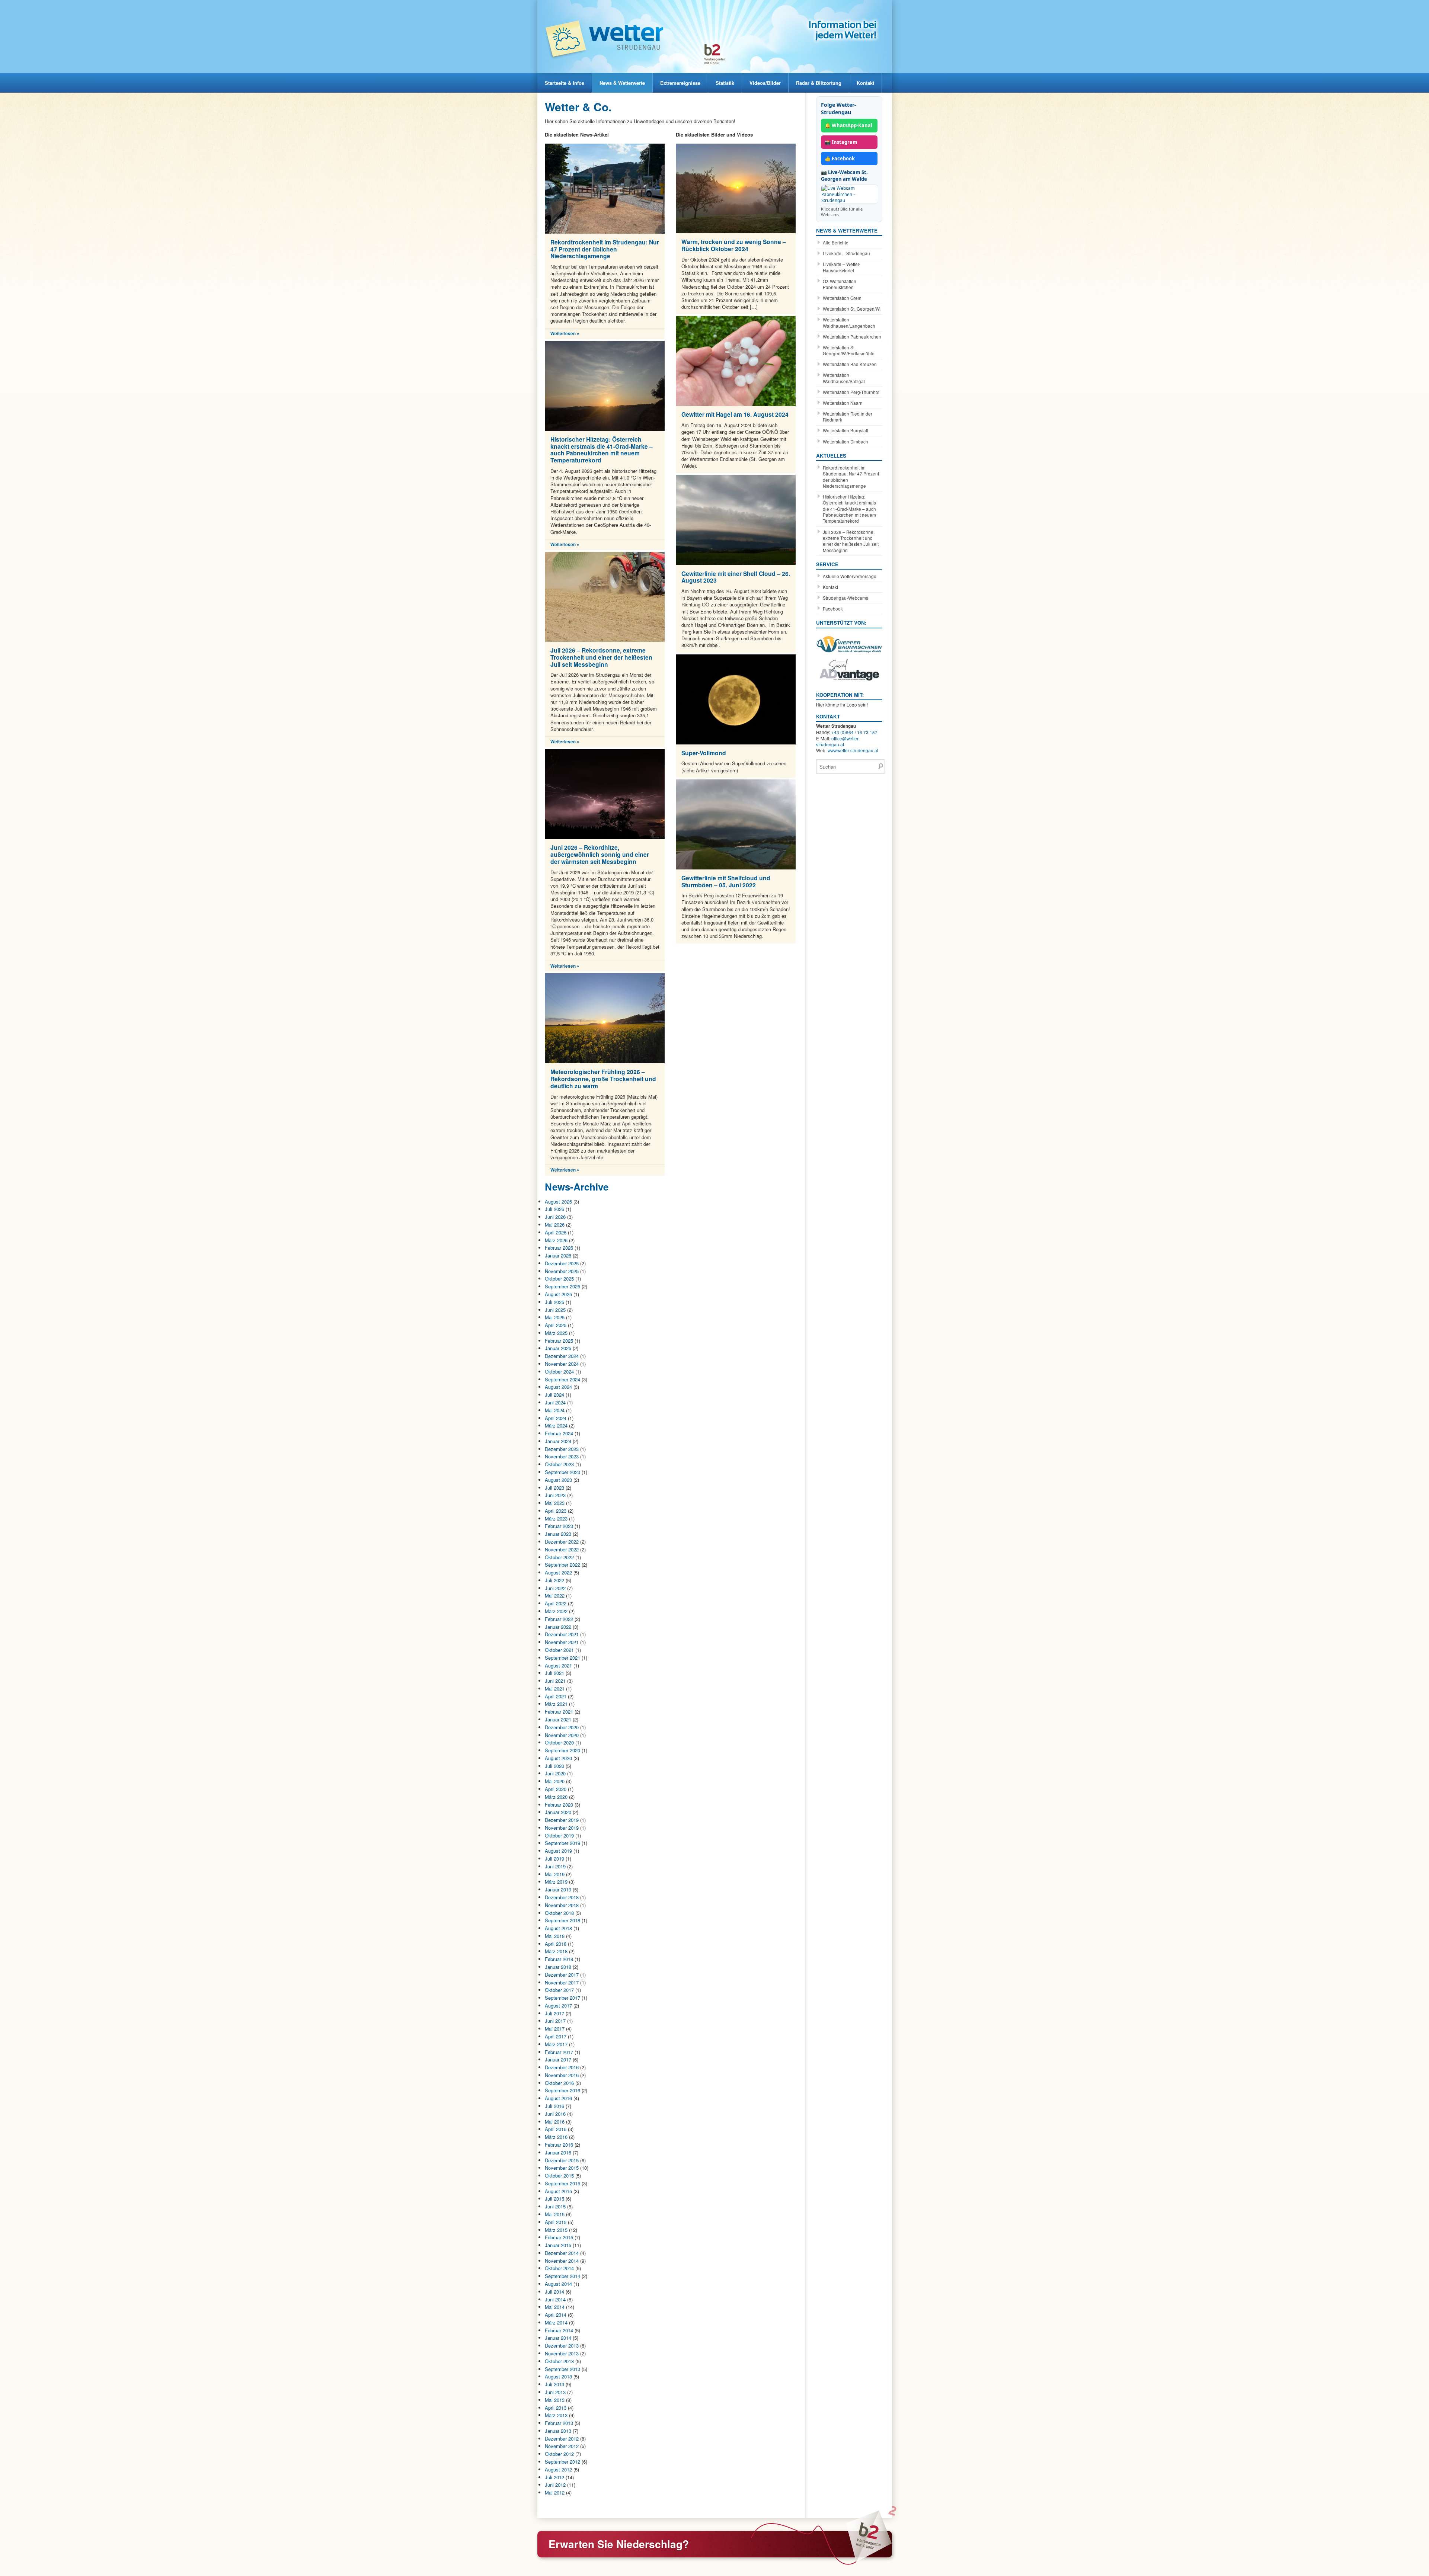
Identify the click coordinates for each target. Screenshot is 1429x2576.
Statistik (725, 83)
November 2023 (562, 1456)
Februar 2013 (559, 2423)
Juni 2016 (555, 2114)
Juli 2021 (554, 1673)
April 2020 (556, 1789)
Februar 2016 (559, 2145)
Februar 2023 (559, 1526)
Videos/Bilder (765, 83)
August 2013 (558, 2376)
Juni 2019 (555, 1866)
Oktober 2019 (559, 1835)
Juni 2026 (555, 1217)
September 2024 (562, 1379)
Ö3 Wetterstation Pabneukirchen (840, 284)
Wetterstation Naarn (843, 403)
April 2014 (556, 2315)
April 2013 (556, 2408)
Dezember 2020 (562, 1727)
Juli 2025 (554, 1302)
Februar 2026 (559, 1248)
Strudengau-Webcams (845, 598)
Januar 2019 (558, 1889)
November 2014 (562, 2261)
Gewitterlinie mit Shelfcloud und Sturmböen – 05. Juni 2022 (726, 881)
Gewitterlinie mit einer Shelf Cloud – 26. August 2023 (736, 577)
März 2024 (556, 1425)
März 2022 (556, 1611)
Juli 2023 (554, 1488)
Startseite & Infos (565, 83)
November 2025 (562, 1271)
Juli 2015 (554, 2199)
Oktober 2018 (559, 1913)
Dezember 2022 (562, 1542)
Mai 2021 (555, 1689)
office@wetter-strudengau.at (838, 741)
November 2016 (562, 2075)
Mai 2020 (555, 1781)
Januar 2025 (558, 1348)
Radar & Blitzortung (819, 83)
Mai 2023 (555, 1503)
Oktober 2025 (559, 1279)
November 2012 (562, 2446)
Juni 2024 (555, 1402)
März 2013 (556, 2415)
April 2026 (556, 1232)
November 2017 (562, 1982)
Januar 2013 (558, 2431)
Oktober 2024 (559, 1372)
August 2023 (558, 1480)
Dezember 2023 (562, 1449)
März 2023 (556, 1518)
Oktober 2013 (559, 2361)
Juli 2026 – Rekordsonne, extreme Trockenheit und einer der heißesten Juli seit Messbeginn (601, 657)
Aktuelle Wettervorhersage (850, 576)
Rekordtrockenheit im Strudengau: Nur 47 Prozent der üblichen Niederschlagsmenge (605, 249)
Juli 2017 (554, 2013)
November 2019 (562, 1828)
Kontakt (865, 83)
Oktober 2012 (559, 2454)
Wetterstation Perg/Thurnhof (851, 392)
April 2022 (556, 1603)
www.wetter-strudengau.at (853, 750)
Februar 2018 (559, 1959)
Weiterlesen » (565, 334)
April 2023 (556, 1511)
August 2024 (558, 1387)
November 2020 (562, 1735)
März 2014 (556, 2322)
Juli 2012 (554, 2477)
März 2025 (556, 1333)
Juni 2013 (555, 2392)
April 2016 (556, 2129)
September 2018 (562, 1920)
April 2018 (556, 1944)
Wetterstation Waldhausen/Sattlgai (844, 378)
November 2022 (562, 1549)
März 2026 (556, 1240)
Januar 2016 (558, 2152)
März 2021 (556, 1704)
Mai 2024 (555, 1410)
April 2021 (556, 1696)
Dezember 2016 (562, 2067)
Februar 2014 (559, 2330)
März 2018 (556, 1951)
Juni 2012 (555, 2485)
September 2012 (562, 2462)
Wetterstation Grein (842, 298)
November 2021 (562, 1642)
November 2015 (562, 2168)
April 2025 (556, 1325)
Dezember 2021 (562, 1634)
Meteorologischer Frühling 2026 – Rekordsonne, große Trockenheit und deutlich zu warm (603, 1079)
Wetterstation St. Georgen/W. (852, 309)
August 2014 (558, 2284)
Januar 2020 (558, 1812)
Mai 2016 (555, 2122)
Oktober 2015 (559, 2175)
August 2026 (558, 1202)
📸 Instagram (841, 142)
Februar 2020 (559, 1805)
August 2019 (558, 1851)
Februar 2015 (559, 2237)
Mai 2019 (555, 1874)
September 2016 (562, 2090)
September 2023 (562, 1472)
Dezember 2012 (562, 2439)
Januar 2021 (558, 1719)
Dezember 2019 (562, 1820)
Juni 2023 (555, 1495)
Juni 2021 (555, 1681)
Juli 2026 (554, 1209)
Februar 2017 (559, 2052)
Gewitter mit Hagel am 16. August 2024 (735, 414)
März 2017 (556, 2044)
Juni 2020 (555, 1773)
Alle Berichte (836, 243)
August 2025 (558, 1294)
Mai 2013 (555, 2400)
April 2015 (556, 2222)
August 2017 (558, 2005)
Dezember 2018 (562, 1897)
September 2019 (562, 1843)
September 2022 (562, 1565)
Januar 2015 (558, 2245)
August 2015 (558, 2191)
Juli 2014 (554, 2292)
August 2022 (558, 1572)
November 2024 (562, 1364)
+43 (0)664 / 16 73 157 (854, 732)
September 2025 (562, 1286)
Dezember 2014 (562, 2253)
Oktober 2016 (559, 2083)
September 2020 (562, 1750)
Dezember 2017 (562, 1975)
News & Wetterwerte (622, 83)
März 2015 (556, 2230)
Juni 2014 (555, 2299)
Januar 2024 (558, 1441)
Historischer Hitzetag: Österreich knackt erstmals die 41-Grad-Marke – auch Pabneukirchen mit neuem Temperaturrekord (602, 450)
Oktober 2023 (559, 1464)
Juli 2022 (554, 1580)
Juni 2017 (555, 2021)
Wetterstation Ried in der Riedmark (848, 417)
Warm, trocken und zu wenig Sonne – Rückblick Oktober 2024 (734, 245)
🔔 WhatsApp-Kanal (848, 125)
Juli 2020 (554, 1766)
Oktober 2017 (559, 1990)
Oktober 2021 (559, 1650)
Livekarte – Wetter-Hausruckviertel (842, 267)
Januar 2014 (558, 2338)
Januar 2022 (558, 1627)
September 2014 (562, 2276)
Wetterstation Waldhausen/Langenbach (849, 323)
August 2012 (558, 2469)
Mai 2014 (555, 2307)
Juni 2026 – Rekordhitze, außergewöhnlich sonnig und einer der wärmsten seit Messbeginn (600, 854)
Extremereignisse (680, 83)
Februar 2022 (559, 1619)
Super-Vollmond (704, 753)
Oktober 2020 (559, 1742)
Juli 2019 (554, 1859)
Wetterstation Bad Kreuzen (850, 364)
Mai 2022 (555, 1595)
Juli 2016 (554, 2106)
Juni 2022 (555, 1588)
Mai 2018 (555, 1936)
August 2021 (558, 1665)
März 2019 (556, 1882)
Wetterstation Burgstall (845, 430)
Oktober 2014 (559, 2268)
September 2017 (562, 1998)
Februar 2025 (559, 1341)
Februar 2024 (559, 1433)
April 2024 (556, 1418)
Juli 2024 (554, 1395)
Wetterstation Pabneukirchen (852, 337)
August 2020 (558, 1758)
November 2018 (562, 1905)
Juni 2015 (555, 2206)
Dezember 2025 (562, 1263)
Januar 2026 (558, 1255)
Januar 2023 (558, 1534)
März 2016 (556, 2137)
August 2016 (558, 2098)
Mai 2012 (555, 2492)
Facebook (833, 609)
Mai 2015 (555, 2214)
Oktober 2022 (559, 1557)
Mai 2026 (555, 1225)
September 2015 (562, 2183)
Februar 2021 (559, 1712)
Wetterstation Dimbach (845, 442)
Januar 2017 (558, 2059)
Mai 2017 (555, 2029)
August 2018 (558, 1928)
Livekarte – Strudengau (846, 253)
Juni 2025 (555, 1310)
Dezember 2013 (562, 2346)
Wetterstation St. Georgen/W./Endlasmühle (849, 350)
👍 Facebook (840, 158)
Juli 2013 (554, 2384)
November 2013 (562, 2353)
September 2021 (562, 1658)
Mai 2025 (555, 1317)
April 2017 (556, 2036)
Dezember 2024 (562, 1356)
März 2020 (556, 1797)
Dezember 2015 (562, 2160)
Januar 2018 (558, 1967)
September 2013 (562, 2369)
